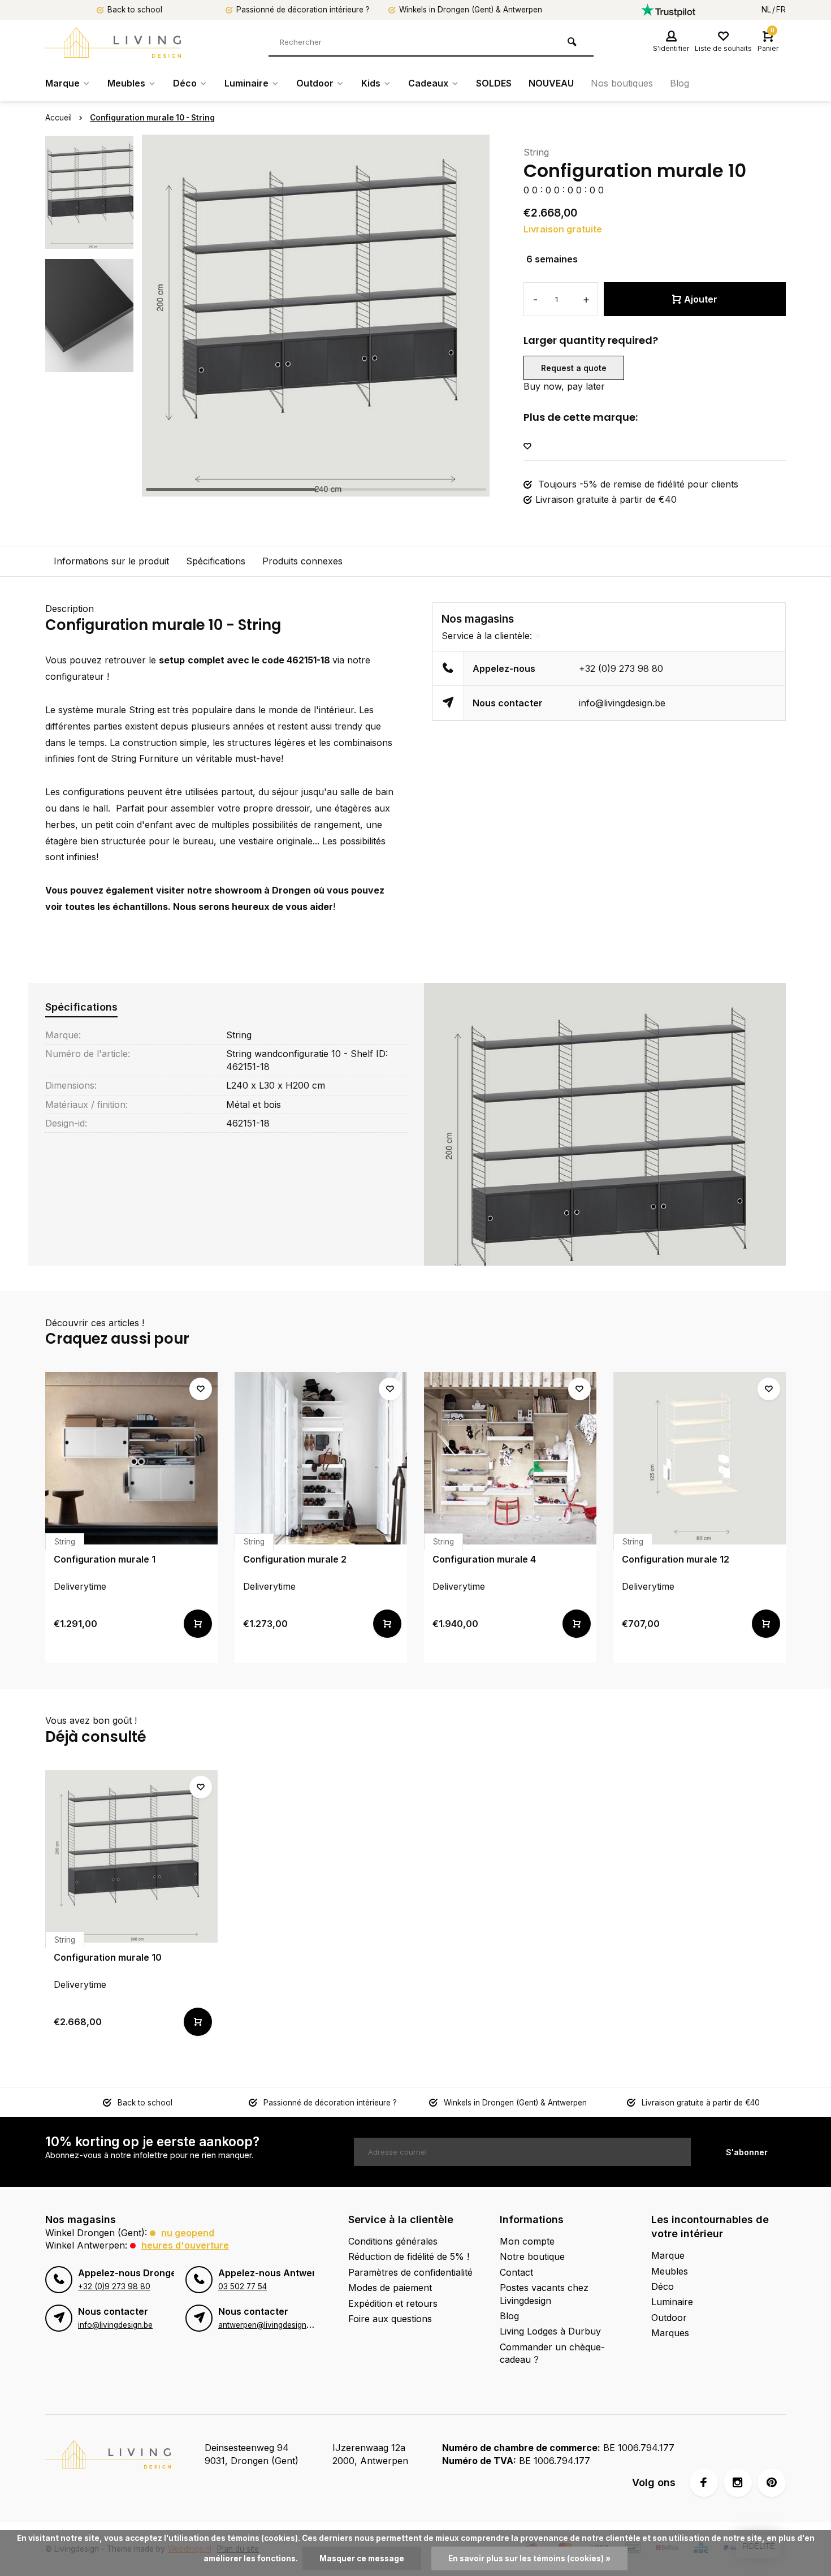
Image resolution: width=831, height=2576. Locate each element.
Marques (670, 2333)
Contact (516, 2272)
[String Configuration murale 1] (131, 1458)
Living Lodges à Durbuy (550, 2331)
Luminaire (246, 83)
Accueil (59, 118)
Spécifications (216, 561)
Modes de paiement (390, 2288)
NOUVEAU (551, 83)
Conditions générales (393, 2241)
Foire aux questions (390, 2319)
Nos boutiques (622, 83)
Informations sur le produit (111, 561)
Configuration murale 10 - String (152, 118)
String (536, 152)
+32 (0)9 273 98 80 (621, 668)
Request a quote (574, 368)
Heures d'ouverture (185, 2245)
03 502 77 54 (243, 2286)
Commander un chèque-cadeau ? (552, 2353)
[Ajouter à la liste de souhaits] (527, 446)
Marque (62, 83)
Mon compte (527, 2241)
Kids (371, 83)
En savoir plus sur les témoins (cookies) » (529, 2558)
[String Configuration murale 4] (510, 1458)
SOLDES (494, 83)
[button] (467, 316)
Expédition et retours (393, 2303)
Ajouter (701, 299)
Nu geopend (188, 2233)
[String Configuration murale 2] (321, 1458)
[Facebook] (704, 2483)
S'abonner (747, 2152)
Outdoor (315, 83)
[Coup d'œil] (198, 1624)
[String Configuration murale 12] (700, 1458)
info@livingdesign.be (622, 703)
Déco (185, 83)
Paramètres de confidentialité (410, 2272)
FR (781, 10)
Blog (679, 83)
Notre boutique (532, 2256)
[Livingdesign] (113, 42)
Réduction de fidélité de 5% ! (409, 2256)
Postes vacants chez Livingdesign (544, 2294)
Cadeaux (428, 83)
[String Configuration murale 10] (131, 1856)
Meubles (126, 83)
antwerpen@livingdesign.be (268, 2325)
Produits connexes (302, 561)
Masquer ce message (362, 2558)
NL (766, 10)
